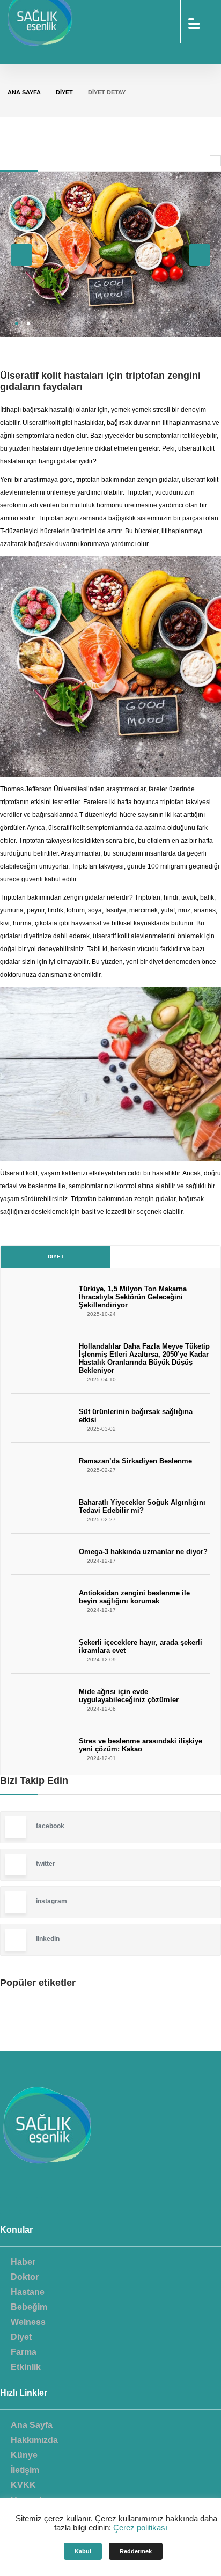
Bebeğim (29, 2307)
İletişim (25, 2470)
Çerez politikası (140, 2527)
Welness (28, 2322)
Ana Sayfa (24, 92)
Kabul (83, 2551)
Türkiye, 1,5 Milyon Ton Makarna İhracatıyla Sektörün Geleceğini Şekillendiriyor (133, 1297)
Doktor (25, 2277)
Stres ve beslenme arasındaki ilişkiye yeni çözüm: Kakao (141, 1745)
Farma (24, 2352)
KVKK (23, 2485)
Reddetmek (136, 2551)
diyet (64, 92)
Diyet (56, 1257)
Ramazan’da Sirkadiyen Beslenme (135, 1461)
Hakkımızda (34, 2440)
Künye (24, 2455)
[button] (17, 323)
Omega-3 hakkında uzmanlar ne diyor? (143, 1552)
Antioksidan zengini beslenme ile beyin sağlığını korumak (134, 1597)
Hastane (28, 2292)
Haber (23, 2262)
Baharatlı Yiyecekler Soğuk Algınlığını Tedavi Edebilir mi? (142, 1506)
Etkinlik (26, 2367)
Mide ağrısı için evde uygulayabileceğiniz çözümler (129, 1696)
